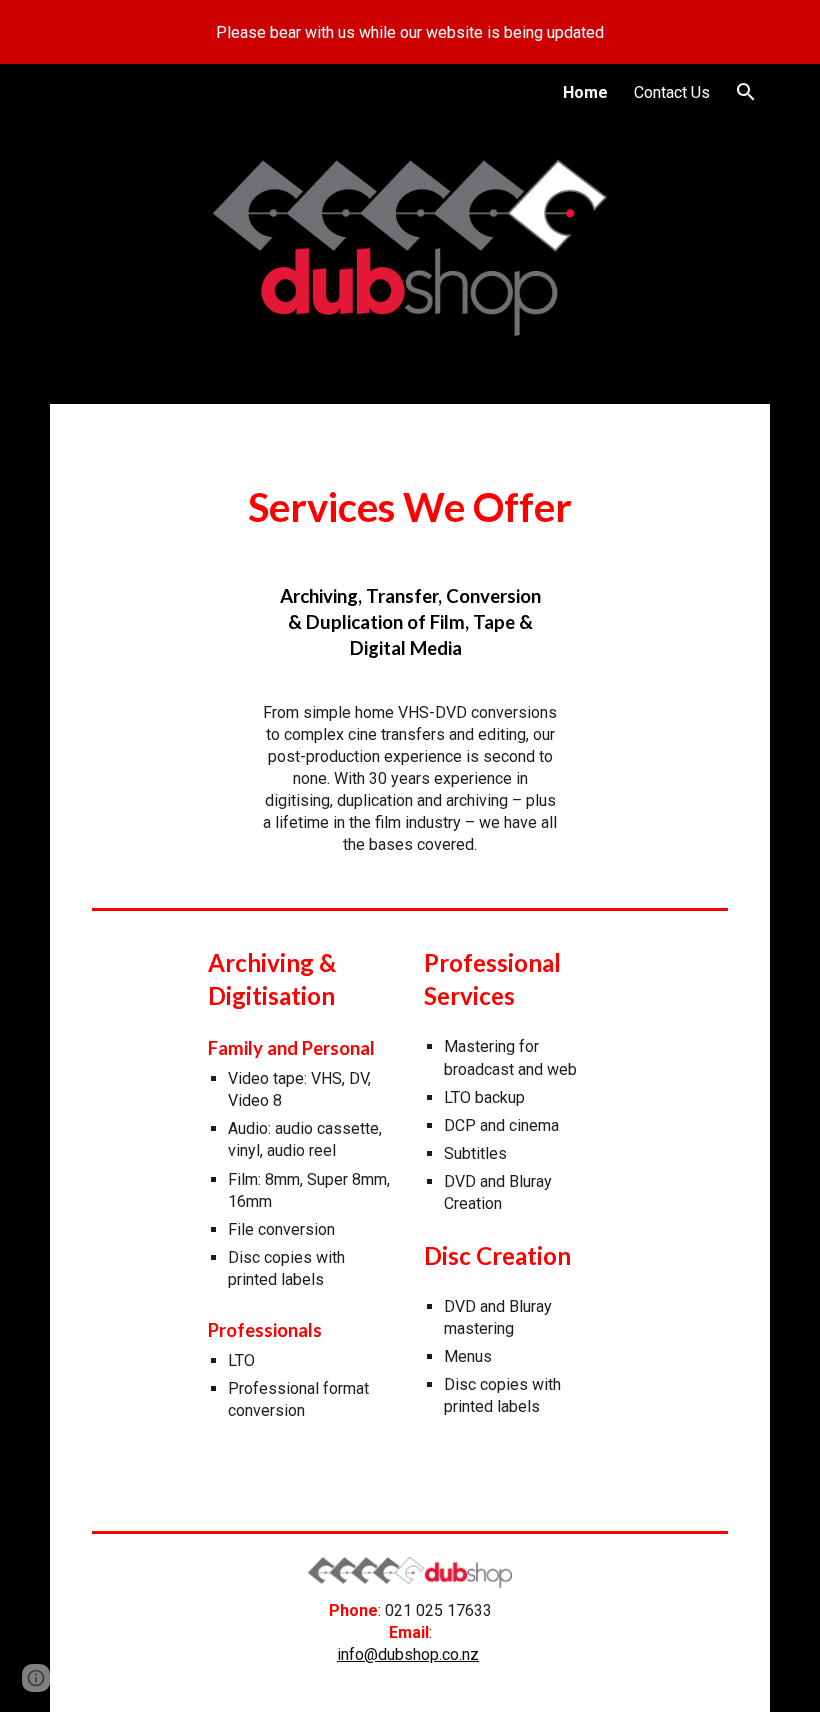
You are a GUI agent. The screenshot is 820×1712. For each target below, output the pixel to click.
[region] (410, 32)
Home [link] (585, 92)
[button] (746, 92)
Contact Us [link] (672, 92)
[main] (410, 505)
